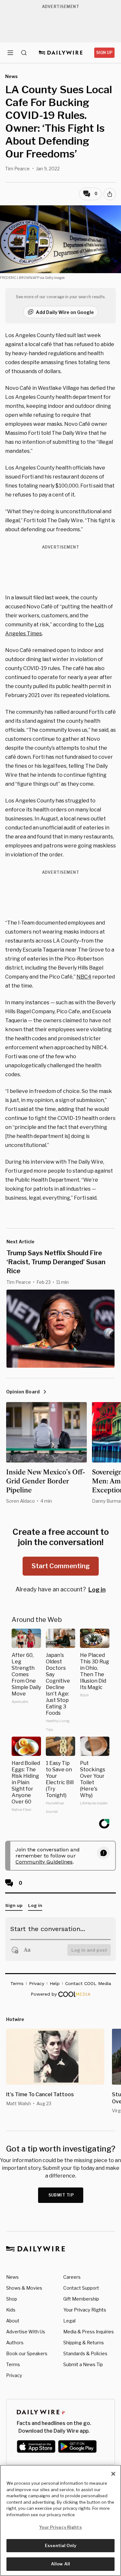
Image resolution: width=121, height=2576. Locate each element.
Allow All (60, 2564)
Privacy (14, 2375)
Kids (11, 2310)
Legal (69, 2321)
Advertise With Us (26, 2332)
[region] (60, 2520)
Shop (12, 2299)
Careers (72, 2277)
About (13, 2321)
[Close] (113, 2474)
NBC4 (84, 977)
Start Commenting (61, 1566)
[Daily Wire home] (60, 53)
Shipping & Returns (84, 2343)
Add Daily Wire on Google (65, 312)
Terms (13, 2364)
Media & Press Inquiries (89, 2332)
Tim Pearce (17, 169)
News (12, 2277)
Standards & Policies (85, 2353)
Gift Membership (81, 2299)
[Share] (110, 194)
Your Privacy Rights (85, 2310)
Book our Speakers (27, 2353)
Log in (97, 1590)
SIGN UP (104, 53)
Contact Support (81, 2288)
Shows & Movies (24, 2288)
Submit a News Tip (83, 2364)
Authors (15, 2343)
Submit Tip (61, 2195)
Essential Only (60, 2545)
